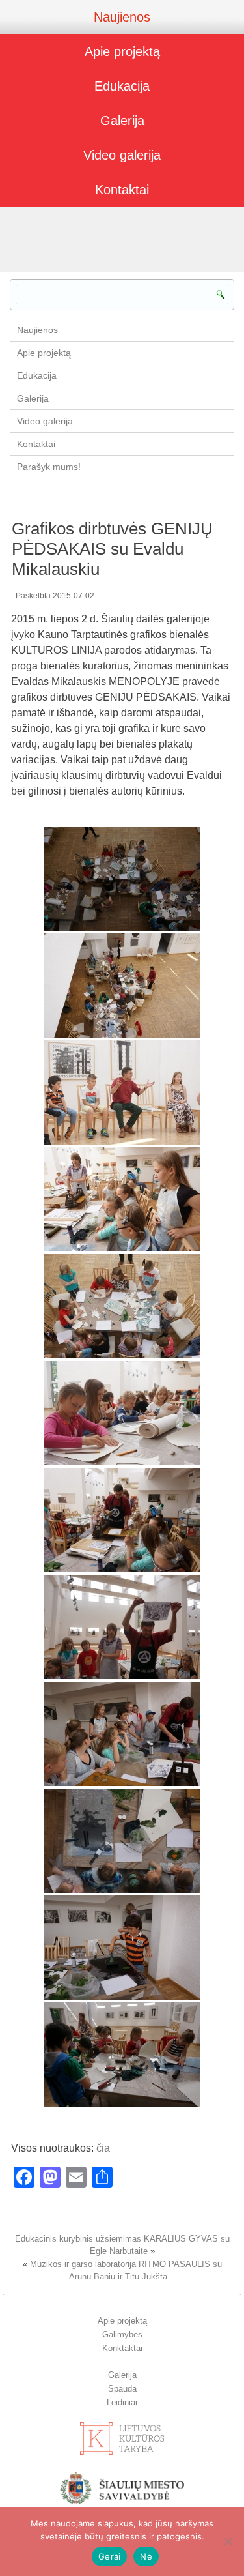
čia (103, 2148)
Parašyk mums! (49, 467)
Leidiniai (122, 2402)
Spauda (122, 2389)
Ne (146, 2556)
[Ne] (228, 2541)
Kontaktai (122, 190)
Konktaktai (122, 2348)
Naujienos (122, 17)
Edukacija (122, 86)
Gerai (109, 2556)
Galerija (122, 121)
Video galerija (122, 155)
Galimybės (122, 2334)
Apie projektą (122, 51)
